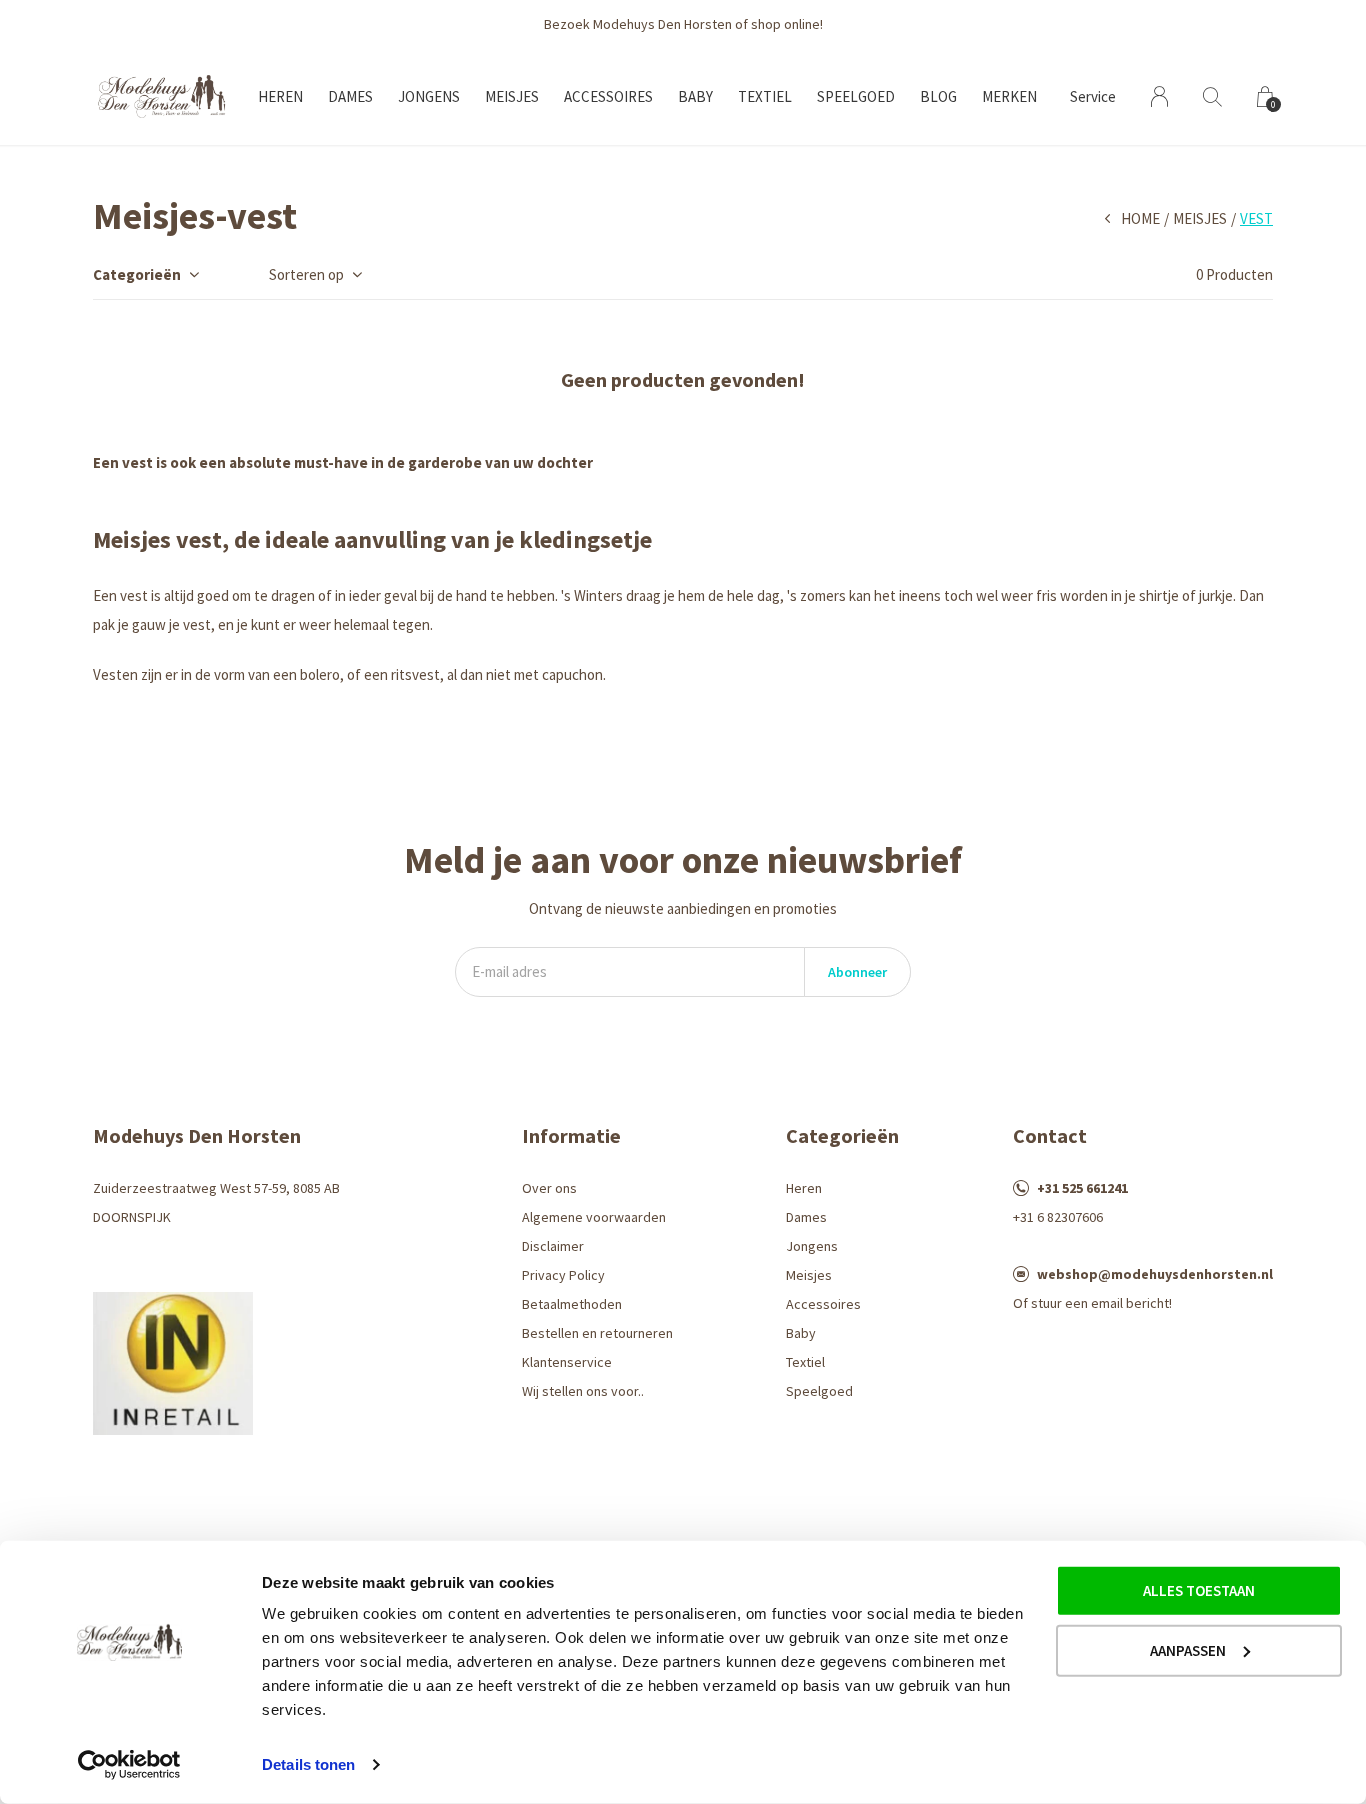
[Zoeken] (1212, 96)
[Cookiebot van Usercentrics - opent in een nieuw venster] (129, 1765)
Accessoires (608, 96)
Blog (938, 96)
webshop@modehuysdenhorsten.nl (1155, 1274)
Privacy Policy (563, 1275)
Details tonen (308, 1764)
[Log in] (1159, 96)
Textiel (765, 96)
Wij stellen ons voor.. (583, 1391)
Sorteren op (306, 274)
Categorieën (137, 274)
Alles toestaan (1199, 1590)
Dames (350, 96)
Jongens (429, 96)
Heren (280, 96)
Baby (695, 96)
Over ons (549, 1188)
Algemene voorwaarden (594, 1217)
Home (1140, 218)
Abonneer (857, 972)
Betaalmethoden (572, 1304)
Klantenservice (567, 1362)
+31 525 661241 (1082, 1188)
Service (1093, 96)
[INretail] (173, 1361)
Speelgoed (856, 96)
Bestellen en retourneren (597, 1333)
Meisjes (512, 96)
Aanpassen (1188, 1649)
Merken (1009, 96)
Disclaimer (553, 1246)
